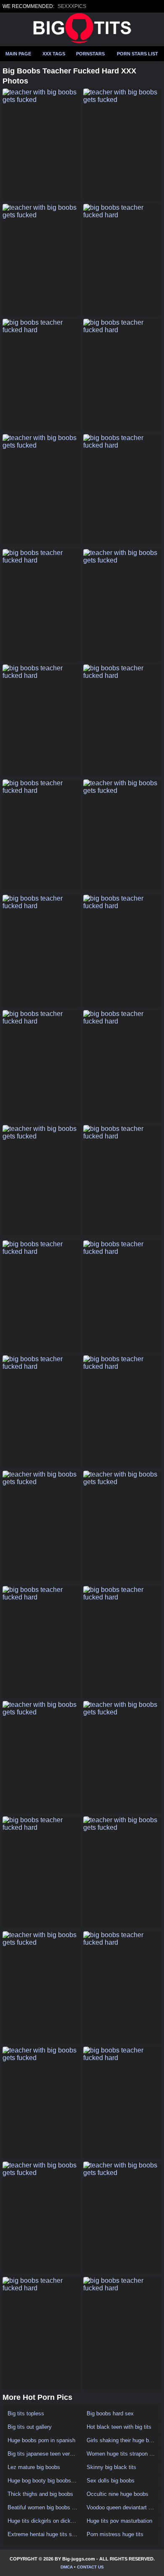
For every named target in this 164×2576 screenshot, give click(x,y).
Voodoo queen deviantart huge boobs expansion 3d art (122, 2507)
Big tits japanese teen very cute (42, 2454)
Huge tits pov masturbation (119, 2521)
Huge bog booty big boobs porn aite (42, 2481)
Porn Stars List (138, 54)
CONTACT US (90, 2567)
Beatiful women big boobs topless (42, 2507)
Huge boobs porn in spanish (41, 2440)
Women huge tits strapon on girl (122, 2454)
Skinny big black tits (111, 2467)
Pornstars (90, 54)
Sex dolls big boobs (111, 2481)
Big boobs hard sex (110, 2413)
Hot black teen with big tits (119, 2427)
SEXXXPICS (72, 6)
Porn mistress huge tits (115, 2534)
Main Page (18, 54)
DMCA (67, 2567)
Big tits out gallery (30, 2427)
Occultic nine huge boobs (118, 2494)
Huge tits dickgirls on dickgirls (42, 2521)
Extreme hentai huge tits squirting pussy (42, 2534)
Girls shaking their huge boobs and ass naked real (122, 2440)
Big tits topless (26, 2413)
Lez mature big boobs (34, 2467)
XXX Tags (54, 54)
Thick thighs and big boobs (40, 2494)
